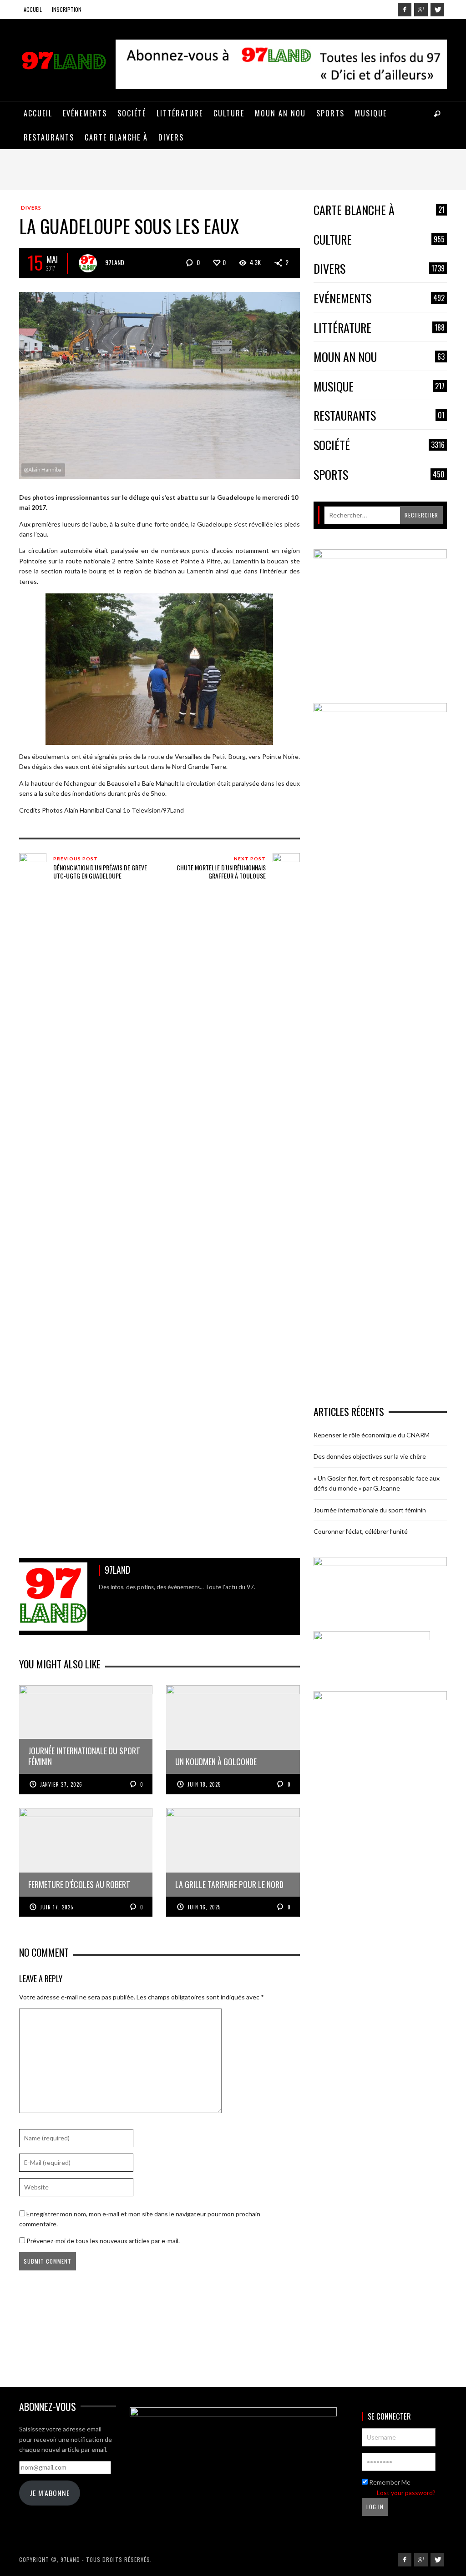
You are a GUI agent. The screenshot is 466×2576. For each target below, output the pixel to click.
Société (379, 445)
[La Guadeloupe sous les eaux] (160, 384)
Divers (31, 208)
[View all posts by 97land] (88, 263)
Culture (379, 240)
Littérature (379, 328)
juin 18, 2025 (204, 1784)
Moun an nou (379, 357)
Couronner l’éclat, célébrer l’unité (361, 1531)
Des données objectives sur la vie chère (370, 1456)
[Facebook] (405, 10)
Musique (379, 387)
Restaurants (379, 416)
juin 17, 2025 (57, 1907)
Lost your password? (406, 2493)
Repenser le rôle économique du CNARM (372, 1435)
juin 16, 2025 (204, 1907)
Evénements (379, 299)
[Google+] (421, 10)
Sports (379, 475)
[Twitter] (437, 10)
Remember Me (389, 2482)
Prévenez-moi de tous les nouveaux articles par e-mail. (103, 2241)
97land (115, 262)
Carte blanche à (379, 210)
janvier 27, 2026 (61, 1784)
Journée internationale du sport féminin (370, 1510)
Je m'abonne (50, 2493)
